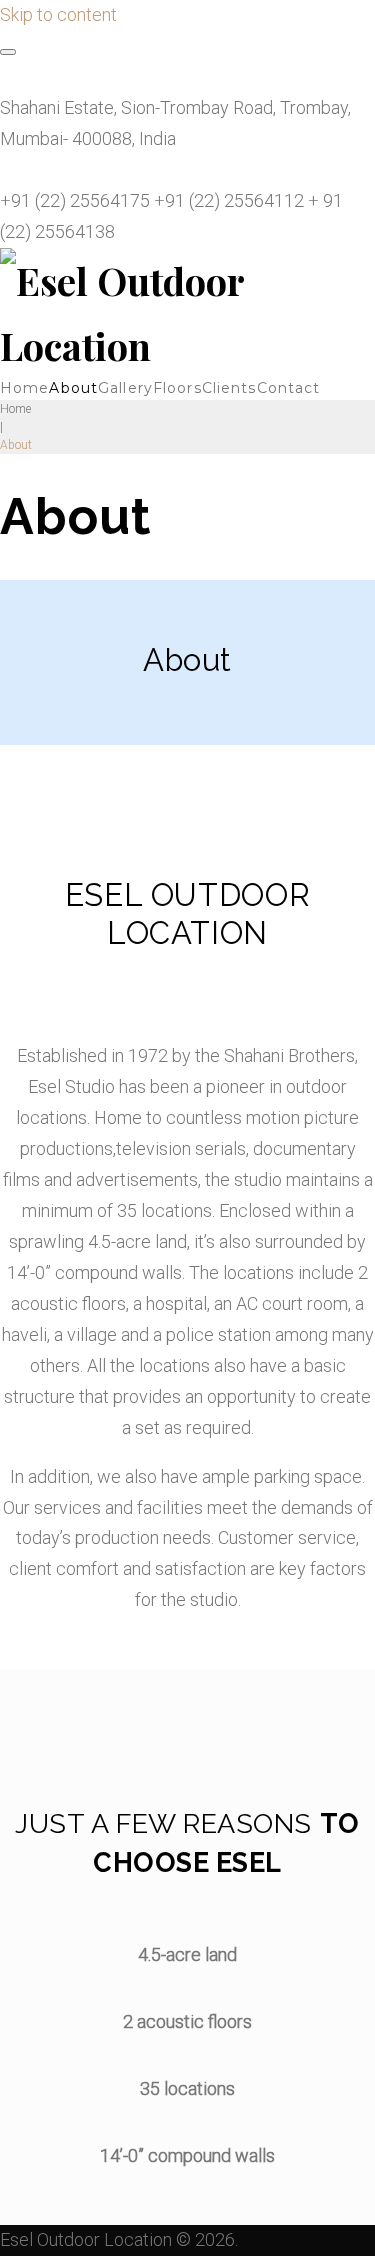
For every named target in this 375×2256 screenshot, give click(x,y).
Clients (229, 388)
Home (24, 388)
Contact (289, 388)
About (73, 388)
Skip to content (58, 14)
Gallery (125, 388)
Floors (177, 388)
